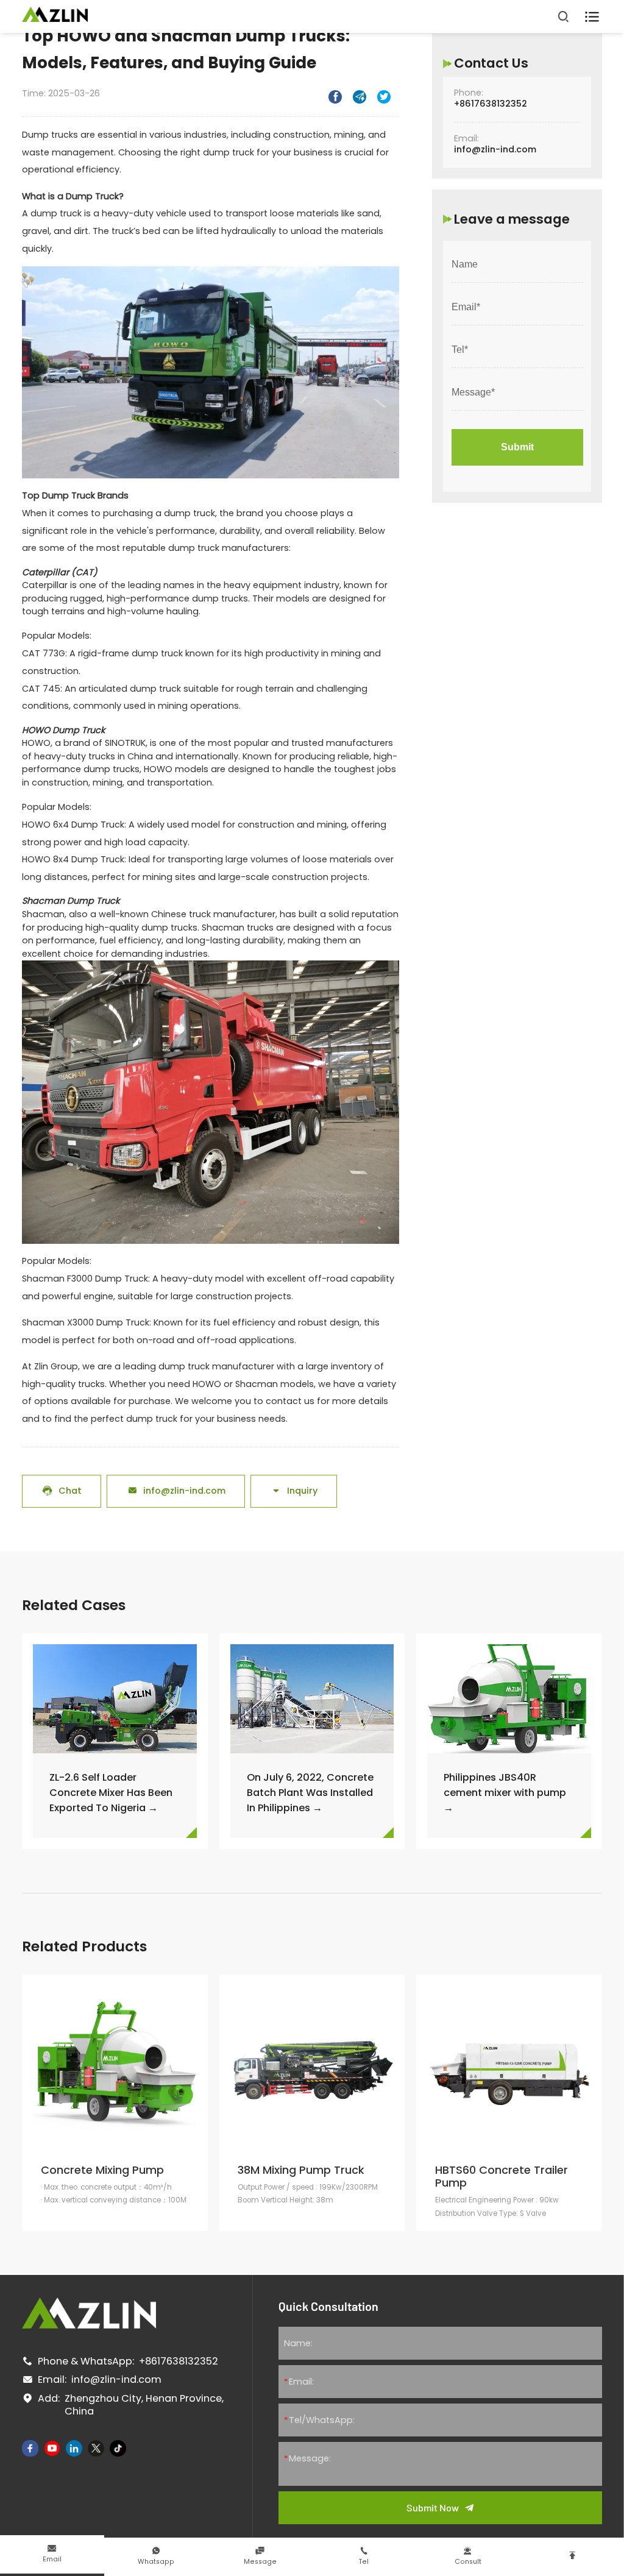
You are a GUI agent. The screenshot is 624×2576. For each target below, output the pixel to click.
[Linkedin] (74, 2448)
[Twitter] (96, 2448)
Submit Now (433, 2507)
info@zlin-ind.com (176, 1491)
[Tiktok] (118, 2448)
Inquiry (294, 1491)
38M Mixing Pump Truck (301, 2170)
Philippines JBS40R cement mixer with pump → (505, 1793)
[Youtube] (52, 2448)
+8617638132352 (491, 104)
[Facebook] (30, 2448)
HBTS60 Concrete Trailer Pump (502, 2177)
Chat (62, 1491)
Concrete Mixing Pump (102, 2170)
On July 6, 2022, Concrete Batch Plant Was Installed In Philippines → (310, 1793)
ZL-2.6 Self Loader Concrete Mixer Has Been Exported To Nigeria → (111, 1793)
